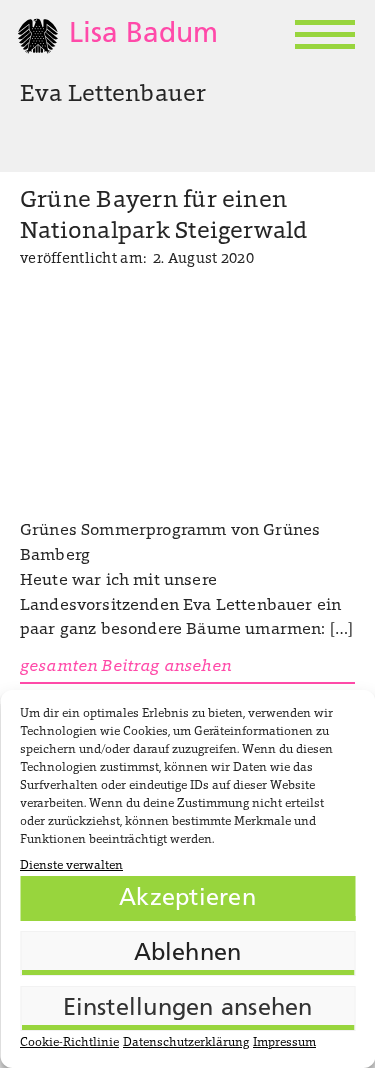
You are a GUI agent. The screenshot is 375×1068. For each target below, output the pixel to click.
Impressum (284, 1043)
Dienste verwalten (71, 866)
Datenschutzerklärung (186, 1043)
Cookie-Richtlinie (69, 1043)
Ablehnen (188, 954)
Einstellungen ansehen (188, 1009)
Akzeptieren (187, 899)
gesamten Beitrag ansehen (125, 667)
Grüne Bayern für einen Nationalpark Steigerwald (164, 217)
